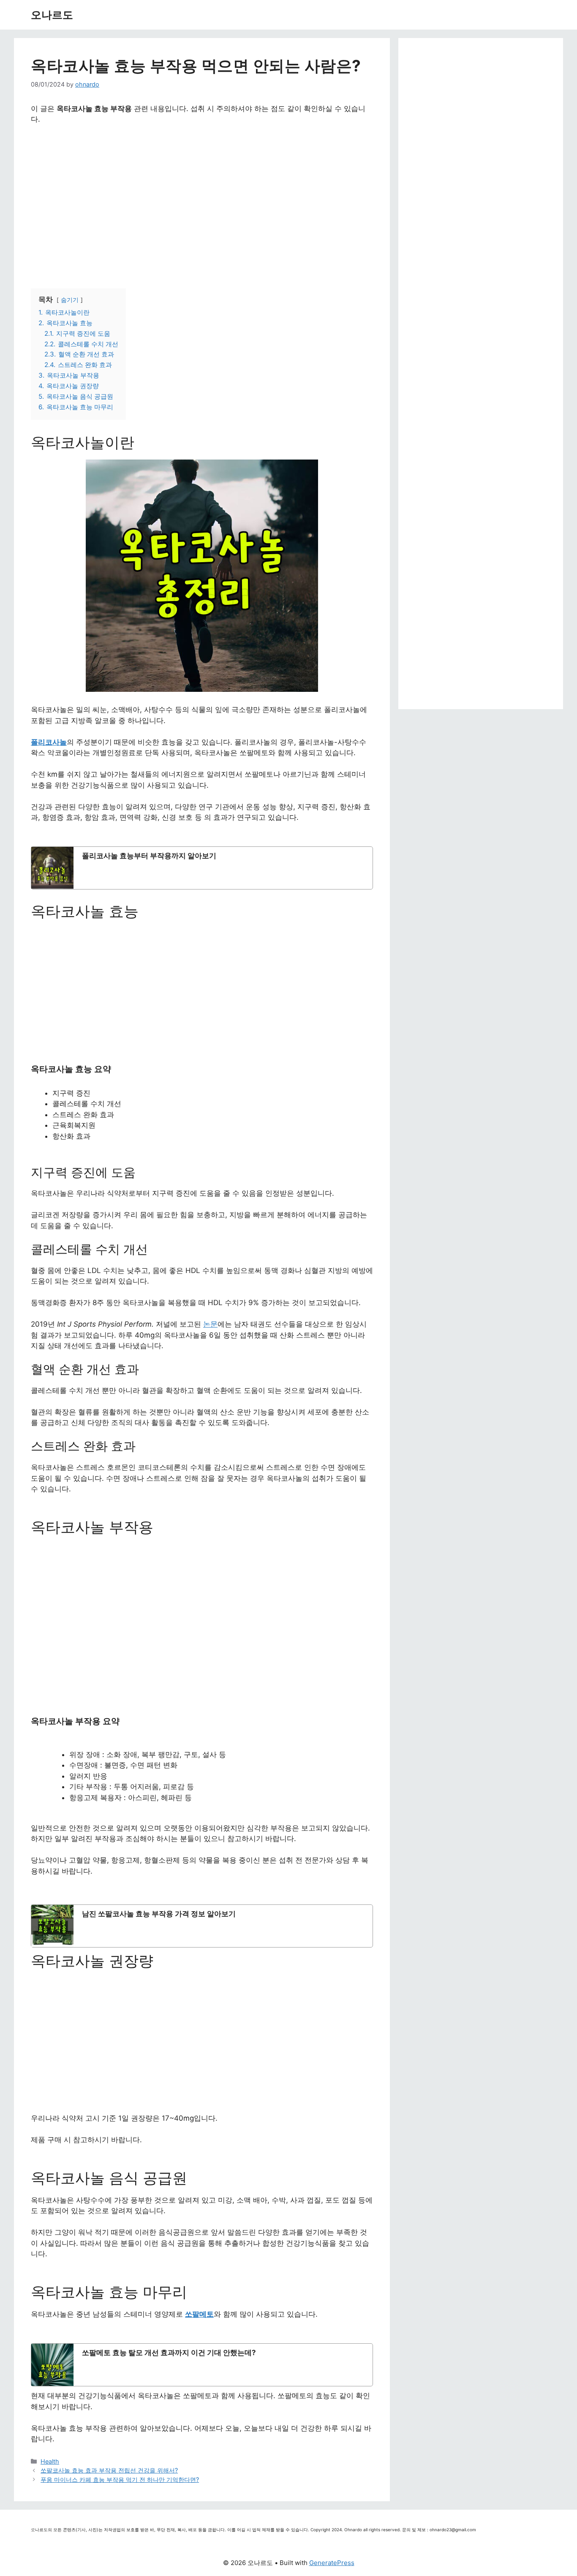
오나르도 (52, 15)
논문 (210, 1324)
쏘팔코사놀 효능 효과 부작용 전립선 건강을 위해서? (109, 2470)
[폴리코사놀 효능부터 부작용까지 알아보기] (202, 868)
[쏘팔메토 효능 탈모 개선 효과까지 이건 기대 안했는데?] (202, 2365)
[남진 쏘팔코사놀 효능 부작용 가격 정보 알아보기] (202, 1926)
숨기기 (70, 300)
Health (50, 2461)
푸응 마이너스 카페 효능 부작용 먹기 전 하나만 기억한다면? (120, 2479)
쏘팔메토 (199, 2314)
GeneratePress (332, 2563)
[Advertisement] (202, 203)
